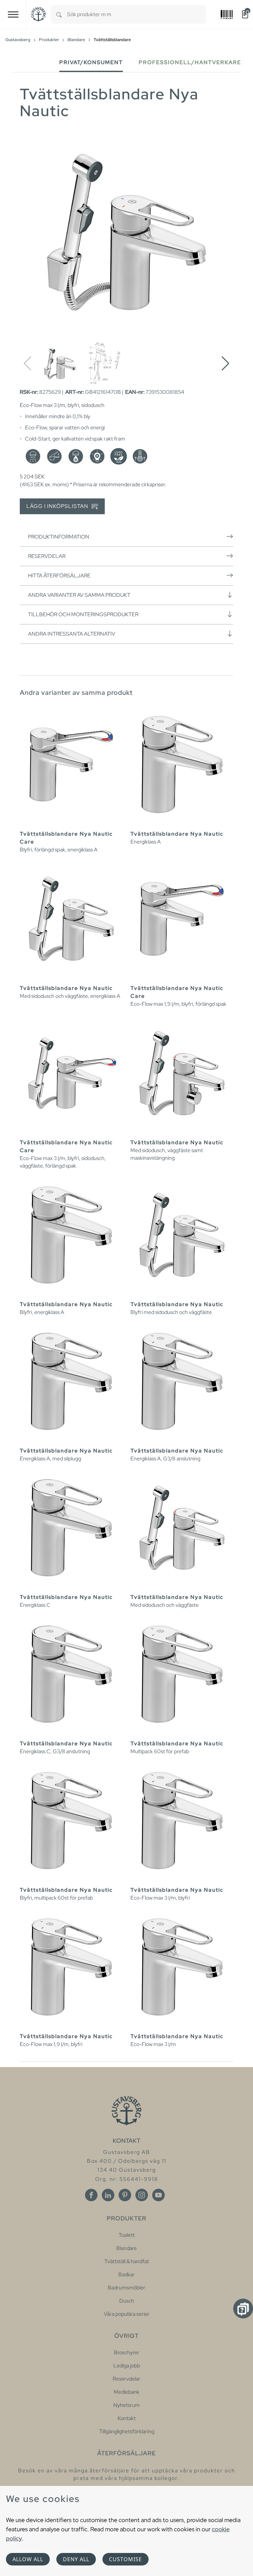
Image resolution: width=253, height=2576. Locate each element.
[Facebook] (91, 2195)
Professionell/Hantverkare (190, 62)
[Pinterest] (125, 2195)
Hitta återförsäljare (59, 576)
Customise (126, 2559)
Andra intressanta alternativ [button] (72, 634)
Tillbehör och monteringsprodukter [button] (83, 614)
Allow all (28, 2559)
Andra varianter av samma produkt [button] (79, 595)
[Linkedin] (108, 2195)
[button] (225, 364)
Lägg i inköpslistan (58, 506)
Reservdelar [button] (47, 556)
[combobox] (137, 14)
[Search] (59, 14)
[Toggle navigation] (13, 14)
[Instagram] (142, 2195)
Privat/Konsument (91, 62)
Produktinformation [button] (59, 537)
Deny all (76, 2559)
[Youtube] (158, 2195)
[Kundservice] (243, 2309)
